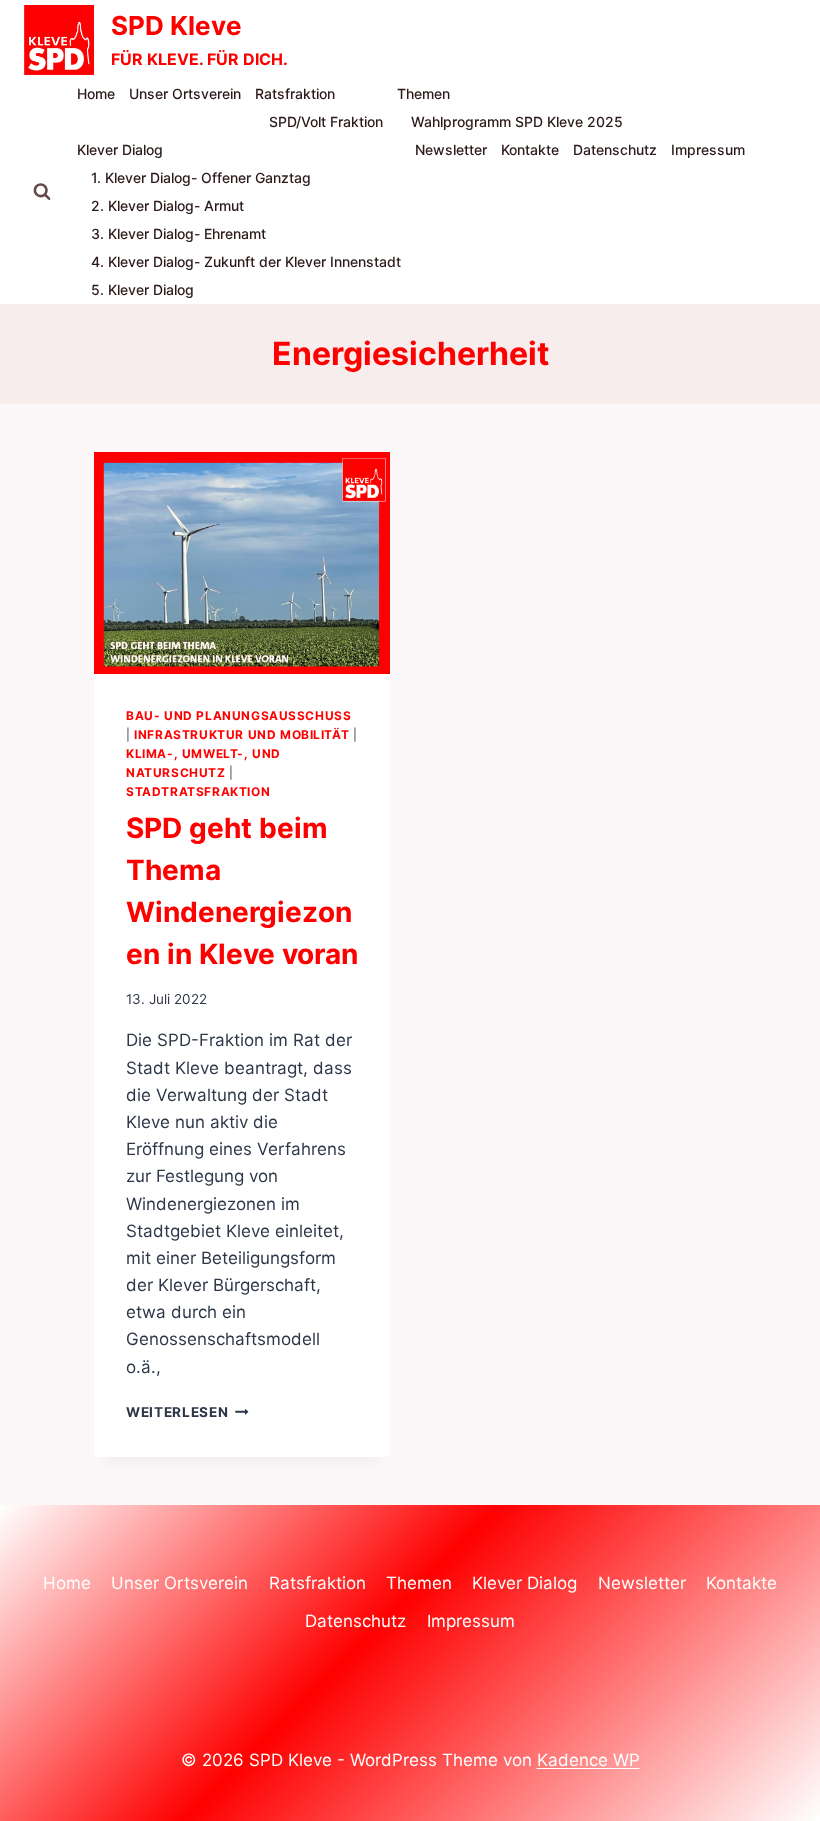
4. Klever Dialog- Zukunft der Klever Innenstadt (246, 261)
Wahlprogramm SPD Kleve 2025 (517, 121)
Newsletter (451, 149)
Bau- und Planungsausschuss (238, 715)
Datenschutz (615, 149)
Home (96, 93)
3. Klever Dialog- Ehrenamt (178, 233)
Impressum (708, 149)
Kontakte (530, 149)
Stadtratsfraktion (198, 791)
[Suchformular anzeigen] (42, 192)
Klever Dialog (120, 149)
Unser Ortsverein (185, 93)
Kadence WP (588, 1760)
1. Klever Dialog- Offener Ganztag (201, 177)
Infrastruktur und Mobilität (241, 734)
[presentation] (242, 563)
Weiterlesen (187, 1412)
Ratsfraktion (295, 93)
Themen (423, 93)
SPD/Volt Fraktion (326, 121)
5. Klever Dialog (142, 289)
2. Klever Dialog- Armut (167, 205)
